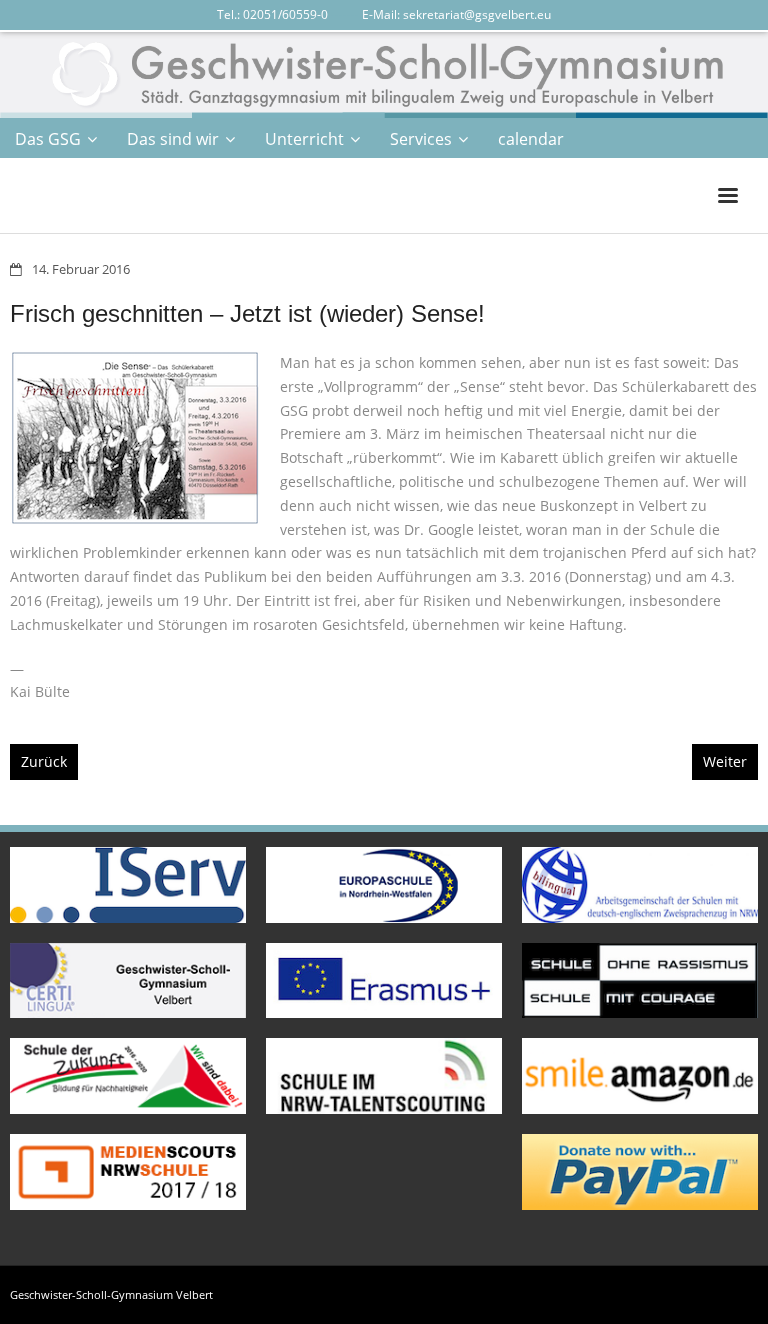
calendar (531, 139)
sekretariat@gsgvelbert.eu (477, 14)
